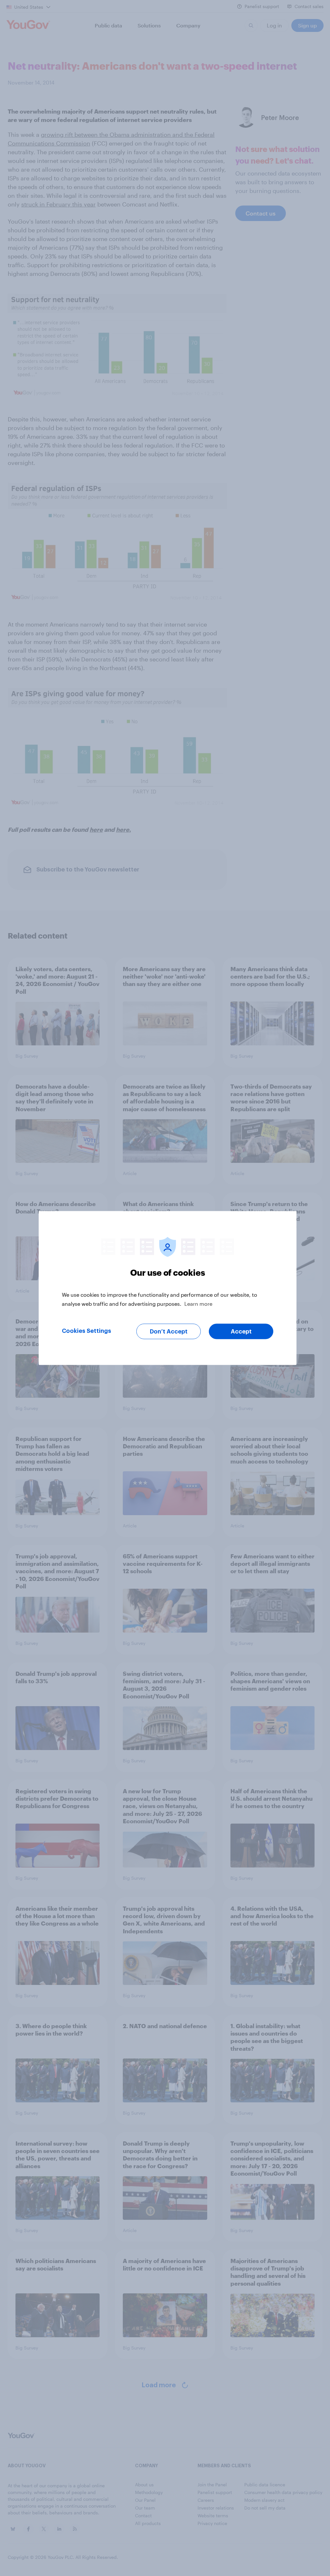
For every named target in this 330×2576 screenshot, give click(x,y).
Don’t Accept (169, 1332)
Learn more (198, 1304)
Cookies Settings (87, 1331)
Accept (241, 1332)
